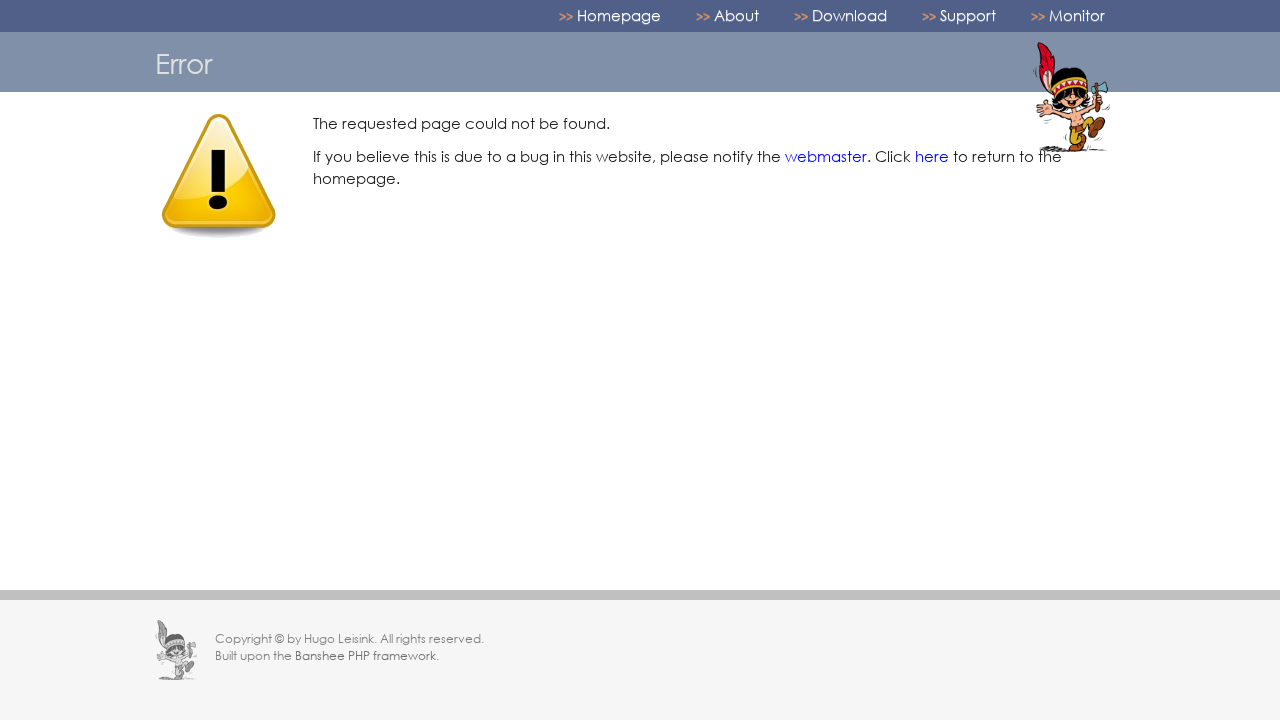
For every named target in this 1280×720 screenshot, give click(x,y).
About (736, 15)
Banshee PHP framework (365, 655)
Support (968, 15)
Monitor (1077, 15)
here (932, 156)
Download (849, 15)
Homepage (619, 15)
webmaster (826, 156)
